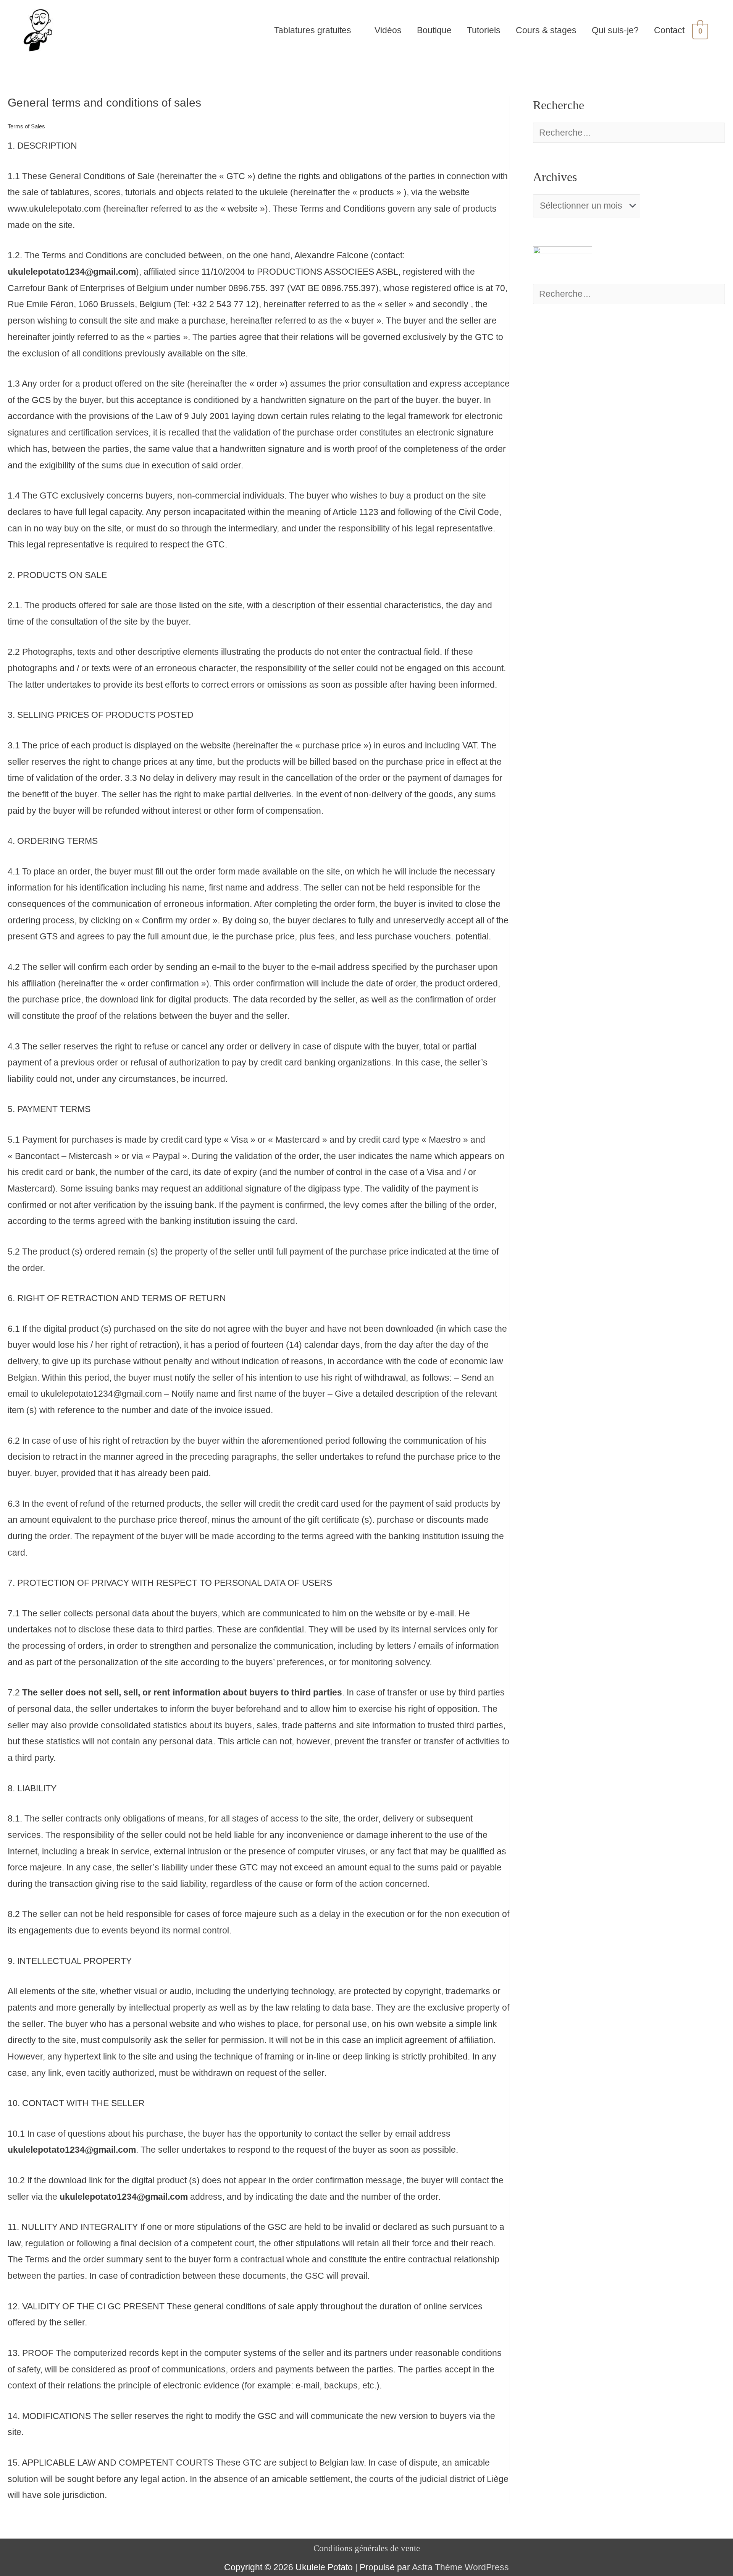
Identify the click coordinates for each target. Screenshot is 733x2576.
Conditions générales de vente (367, 2548)
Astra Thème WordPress (460, 2567)
